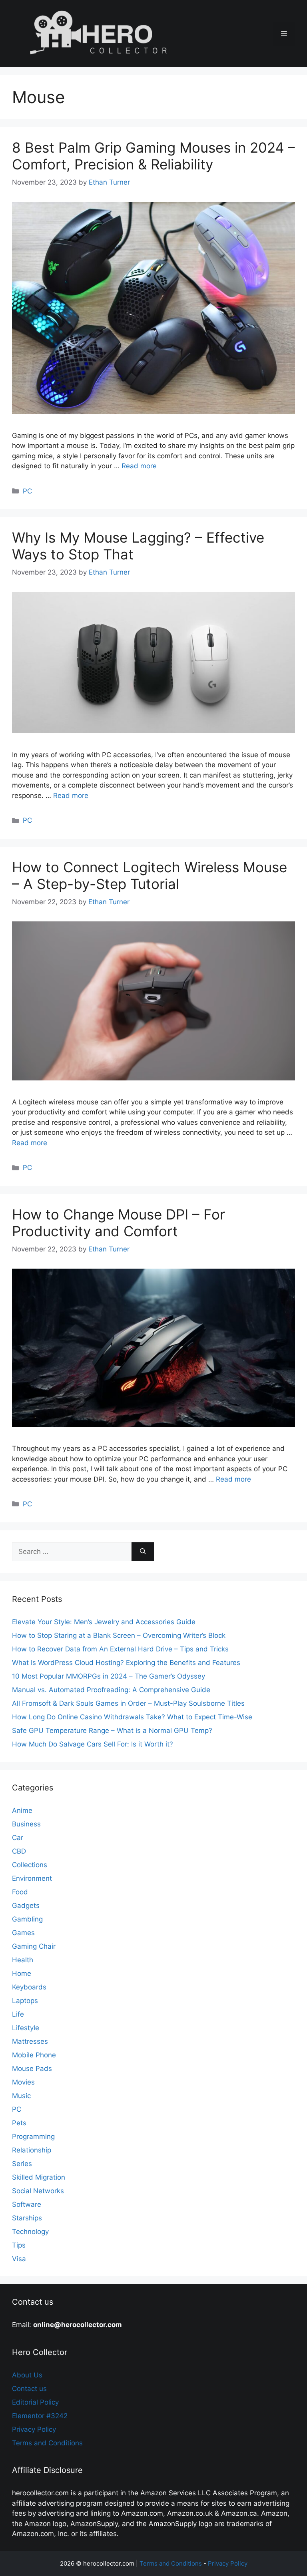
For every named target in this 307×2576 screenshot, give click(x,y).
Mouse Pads (32, 2069)
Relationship (32, 2150)
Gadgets (26, 1906)
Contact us (29, 2389)
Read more (139, 466)
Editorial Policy (35, 2402)
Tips (19, 2245)
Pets (19, 2123)
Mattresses (30, 2041)
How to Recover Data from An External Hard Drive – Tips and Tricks (120, 1649)
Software (27, 2204)
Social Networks (38, 2191)
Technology (30, 2232)
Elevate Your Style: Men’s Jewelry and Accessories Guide (104, 1622)
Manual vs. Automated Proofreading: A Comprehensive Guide (111, 1690)
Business (26, 1824)
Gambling (27, 1919)
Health (23, 1960)
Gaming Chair (34, 1946)
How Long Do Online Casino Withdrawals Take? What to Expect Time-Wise (132, 1717)
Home (22, 1973)
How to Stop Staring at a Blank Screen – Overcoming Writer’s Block (119, 1635)
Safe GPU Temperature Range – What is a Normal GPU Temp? (112, 1731)
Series (22, 2164)
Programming (33, 2136)
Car (18, 1838)
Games (23, 1933)
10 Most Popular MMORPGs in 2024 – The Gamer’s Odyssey (109, 1676)
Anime (22, 1810)
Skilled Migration (39, 2177)
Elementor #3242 (40, 2416)
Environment (32, 1878)
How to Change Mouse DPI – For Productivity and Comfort (119, 1223)
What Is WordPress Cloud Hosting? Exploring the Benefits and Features (126, 1663)
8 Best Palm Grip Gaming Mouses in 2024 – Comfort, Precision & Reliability (153, 156)
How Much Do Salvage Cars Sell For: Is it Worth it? (93, 1744)
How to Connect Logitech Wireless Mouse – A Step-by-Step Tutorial (150, 875)
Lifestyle (26, 2028)
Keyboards (29, 1987)
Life (18, 2014)
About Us (27, 2375)
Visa (19, 2259)
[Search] (143, 1552)
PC (27, 491)
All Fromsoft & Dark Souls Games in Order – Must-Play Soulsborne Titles (128, 1703)
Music (21, 2096)
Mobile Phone (34, 2055)
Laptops (25, 2001)
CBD (19, 1851)
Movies (23, 2082)
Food (20, 1892)
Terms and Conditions (47, 2443)
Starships (27, 2218)
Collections (30, 1865)
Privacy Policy (34, 2429)
